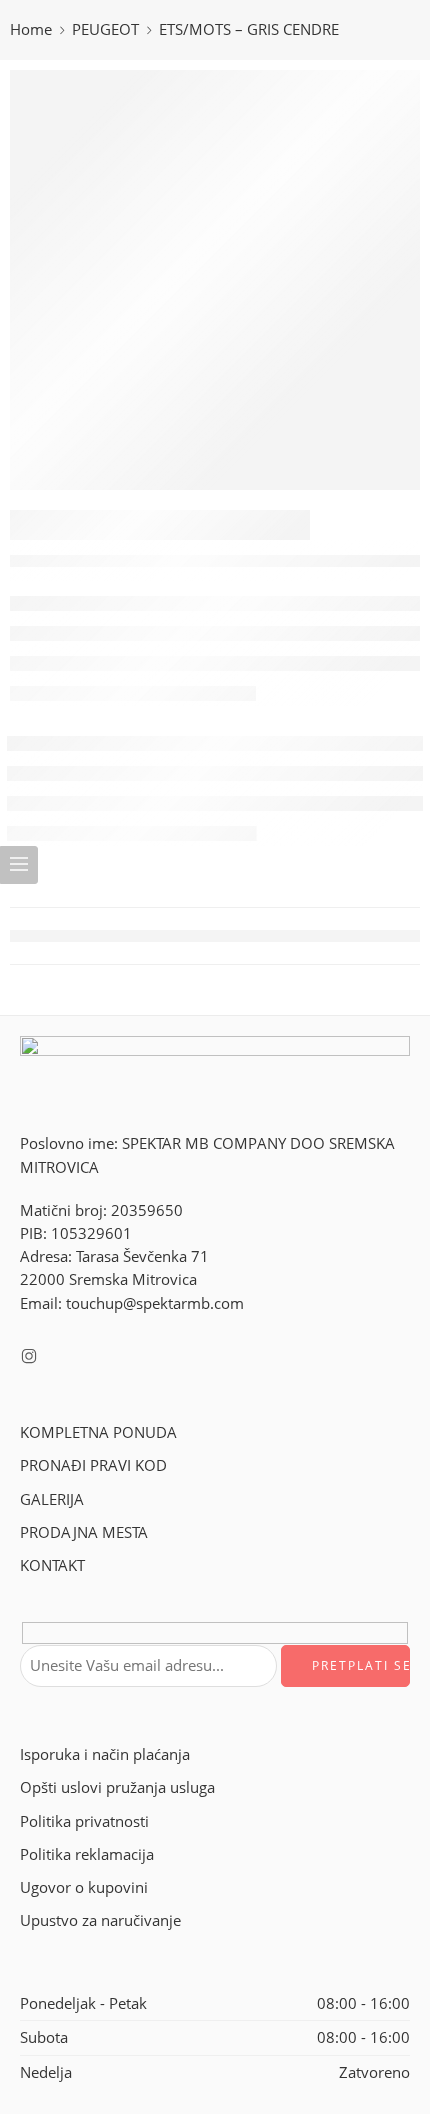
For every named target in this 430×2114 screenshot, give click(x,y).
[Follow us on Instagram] (29, 1356)
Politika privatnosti (84, 1821)
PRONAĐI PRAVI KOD (93, 1465)
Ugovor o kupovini (84, 1887)
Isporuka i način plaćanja (105, 1754)
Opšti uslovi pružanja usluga (117, 1787)
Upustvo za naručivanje (100, 1920)
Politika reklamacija (87, 1854)
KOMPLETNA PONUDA (98, 1432)
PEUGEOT (105, 29)
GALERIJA (52, 1499)
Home (31, 29)
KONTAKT (52, 1565)
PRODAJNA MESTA (84, 1532)
